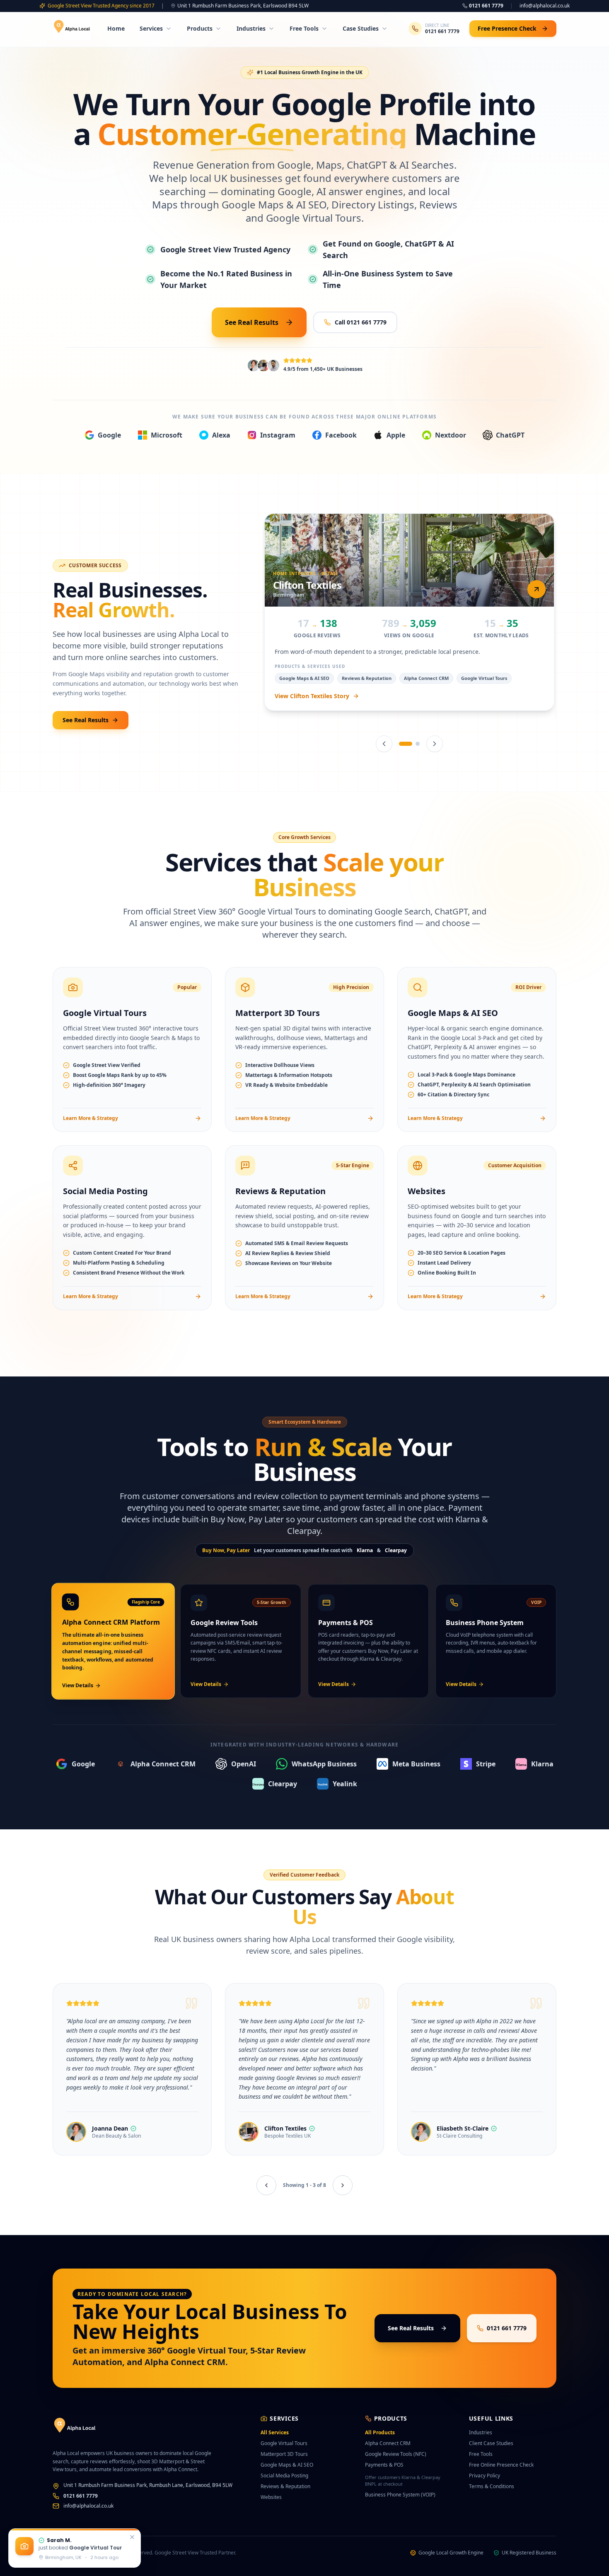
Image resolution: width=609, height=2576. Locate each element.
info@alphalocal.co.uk (545, 6)
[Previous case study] (384, 744)
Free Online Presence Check (501, 2465)
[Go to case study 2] (413, 744)
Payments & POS (384, 2465)
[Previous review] (266, 2185)
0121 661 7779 (486, 6)
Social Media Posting (284, 2476)
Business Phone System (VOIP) (400, 2495)
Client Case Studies (491, 2443)
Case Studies (361, 28)
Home (116, 28)
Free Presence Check (507, 28)
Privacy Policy (485, 2476)
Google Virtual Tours (284, 2443)
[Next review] (343, 2185)
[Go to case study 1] (401, 744)
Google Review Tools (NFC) (396, 2454)
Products (200, 28)
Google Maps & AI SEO (287, 2465)
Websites (271, 2497)
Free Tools (304, 28)
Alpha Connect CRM (388, 2443)
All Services (275, 2432)
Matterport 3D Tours (284, 2454)
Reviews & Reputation (285, 2486)
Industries (251, 28)
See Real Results (252, 322)
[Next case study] (435, 744)
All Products (380, 2432)
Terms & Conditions (492, 2486)
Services (151, 28)
